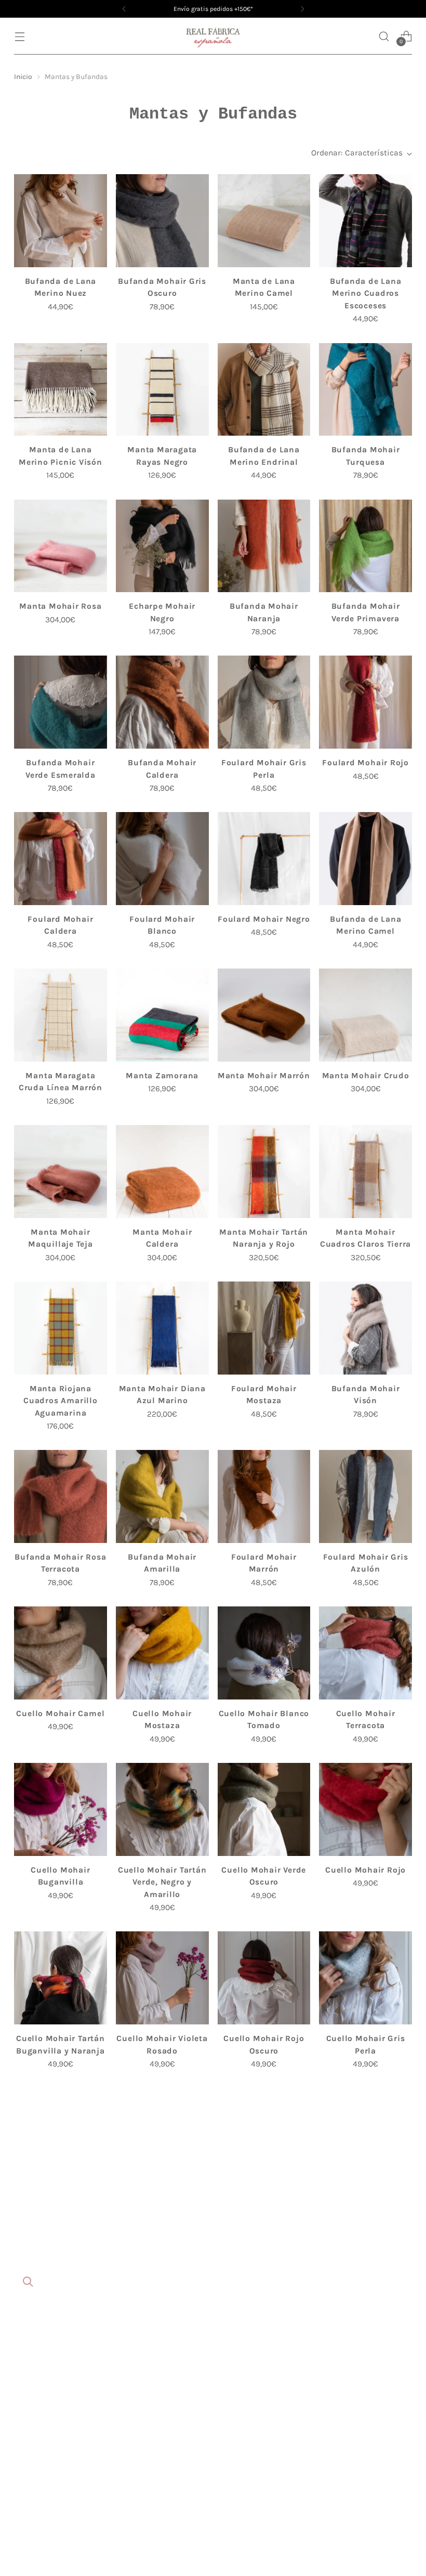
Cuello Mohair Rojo (365, 1870)
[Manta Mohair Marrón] (264, 1015)
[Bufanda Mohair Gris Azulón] (61, 2134)
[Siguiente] (302, 9)
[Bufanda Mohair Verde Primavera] (365, 546)
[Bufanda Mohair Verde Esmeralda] (61, 702)
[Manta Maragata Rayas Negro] (162, 390)
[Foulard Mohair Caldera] (61, 859)
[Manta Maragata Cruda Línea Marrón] (61, 1015)
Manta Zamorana (162, 1076)
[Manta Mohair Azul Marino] (365, 2134)
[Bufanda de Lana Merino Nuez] (61, 221)
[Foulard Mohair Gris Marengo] (264, 2291)
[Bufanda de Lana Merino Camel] (365, 859)
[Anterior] (124, 9)
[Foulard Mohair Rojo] (365, 702)
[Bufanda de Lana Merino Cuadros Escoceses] (365, 221)
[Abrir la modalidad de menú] (19, 36)
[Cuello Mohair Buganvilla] (61, 1809)
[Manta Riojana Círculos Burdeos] (162, 2460)
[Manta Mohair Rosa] (61, 546)
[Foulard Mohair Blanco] (162, 859)
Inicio (23, 76)
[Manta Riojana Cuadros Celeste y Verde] (162, 2291)
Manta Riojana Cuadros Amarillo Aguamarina (60, 1401)
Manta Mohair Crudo (366, 1076)
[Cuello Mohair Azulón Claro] (162, 2134)
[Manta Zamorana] (162, 1015)
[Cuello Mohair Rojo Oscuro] (264, 1978)
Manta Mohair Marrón (264, 1076)
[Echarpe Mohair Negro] (162, 546)
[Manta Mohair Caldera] (162, 1172)
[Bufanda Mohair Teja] (61, 2460)
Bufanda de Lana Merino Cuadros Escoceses (366, 293)
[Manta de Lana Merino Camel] (264, 221)
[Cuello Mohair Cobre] (365, 2460)
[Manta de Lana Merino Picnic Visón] (61, 390)
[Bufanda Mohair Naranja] (264, 546)
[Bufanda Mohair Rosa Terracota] (61, 1496)
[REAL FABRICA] (213, 36)
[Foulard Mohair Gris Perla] (264, 702)
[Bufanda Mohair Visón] (365, 1328)
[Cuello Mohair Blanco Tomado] (264, 1653)
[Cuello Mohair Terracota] (365, 1653)
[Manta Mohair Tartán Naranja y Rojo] (264, 1172)
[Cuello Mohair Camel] (61, 1653)
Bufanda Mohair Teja (61, 2520)
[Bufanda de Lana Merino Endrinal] (264, 390)
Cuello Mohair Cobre (366, 2520)
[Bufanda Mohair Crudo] (365, 2291)
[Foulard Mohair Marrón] (264, 1496)
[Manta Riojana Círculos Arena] (264, 2134)
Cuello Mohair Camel (60, 1714)
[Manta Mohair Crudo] (365, 1015)
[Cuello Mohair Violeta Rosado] (162, 1978)
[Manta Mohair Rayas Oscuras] (61, 2291)
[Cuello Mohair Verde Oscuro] (264, 1809)
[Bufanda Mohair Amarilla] (162, 1496)
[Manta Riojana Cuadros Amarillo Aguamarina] (61, 1328)
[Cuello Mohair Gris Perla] (365, 1978)
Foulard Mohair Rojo (365, 763)
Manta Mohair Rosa (60, 606)
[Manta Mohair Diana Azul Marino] (162, 1328)
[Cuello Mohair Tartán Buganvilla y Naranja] (61, 1978)
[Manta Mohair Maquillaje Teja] (61, 1172)
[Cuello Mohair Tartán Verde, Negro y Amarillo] (162, 1809)
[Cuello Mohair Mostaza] (162, 1653)
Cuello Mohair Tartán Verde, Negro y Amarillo (162, 1882)
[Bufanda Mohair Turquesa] (365, 390)
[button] (384, 36)
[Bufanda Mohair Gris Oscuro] (162, 221)
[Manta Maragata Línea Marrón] (264, 2460)
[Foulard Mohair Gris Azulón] (365, 1496)
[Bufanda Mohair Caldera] (162, 702)
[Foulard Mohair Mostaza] (264, 1328)
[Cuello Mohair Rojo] (365, 1809)
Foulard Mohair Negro (264, 919)
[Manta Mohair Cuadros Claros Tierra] (365, 1172)
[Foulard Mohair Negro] (264, 859)
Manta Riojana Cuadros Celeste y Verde (162, 2364)
